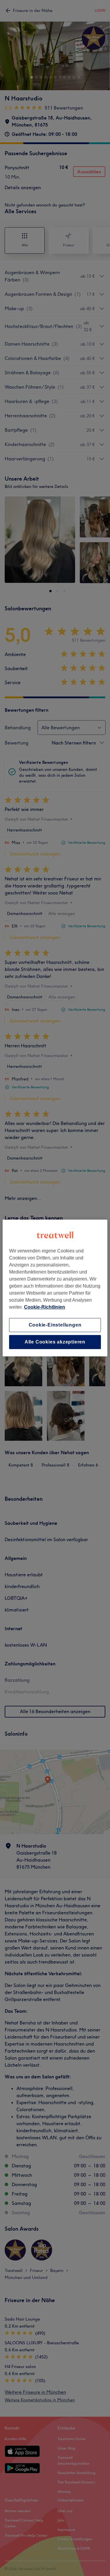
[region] (55, 1288)
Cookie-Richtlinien (45, 1307)
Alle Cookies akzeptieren (55, 1342)
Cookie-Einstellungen (55, 1325)
